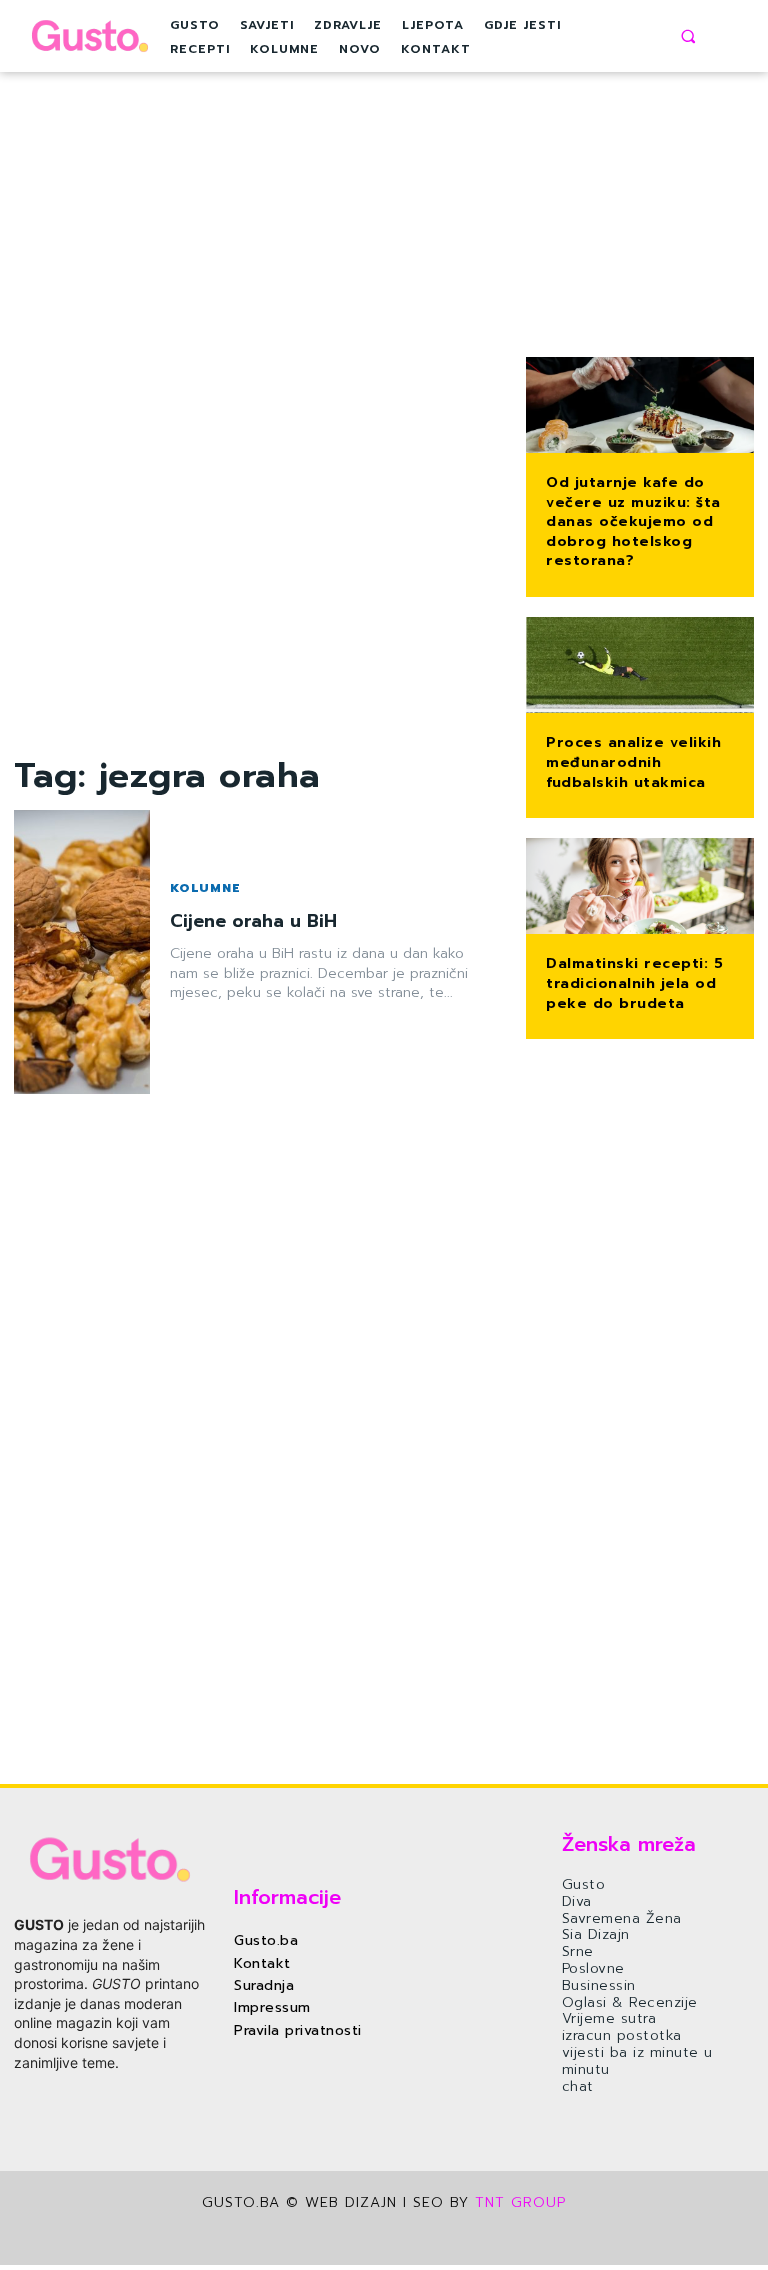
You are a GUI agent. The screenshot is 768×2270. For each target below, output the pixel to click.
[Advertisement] (256, 452)
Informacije (287, 1897)
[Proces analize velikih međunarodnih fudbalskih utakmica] (640, 667)
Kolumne (205, 888)
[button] (688, 36)
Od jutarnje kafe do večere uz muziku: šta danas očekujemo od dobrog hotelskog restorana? (633, 521)
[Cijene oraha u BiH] (82, 952)
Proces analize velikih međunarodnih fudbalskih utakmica (633, 762)
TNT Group (520, 2202)
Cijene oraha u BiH (253, 921)
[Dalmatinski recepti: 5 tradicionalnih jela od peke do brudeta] (640, 888)
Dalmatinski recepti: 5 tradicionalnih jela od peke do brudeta (634, 983)
